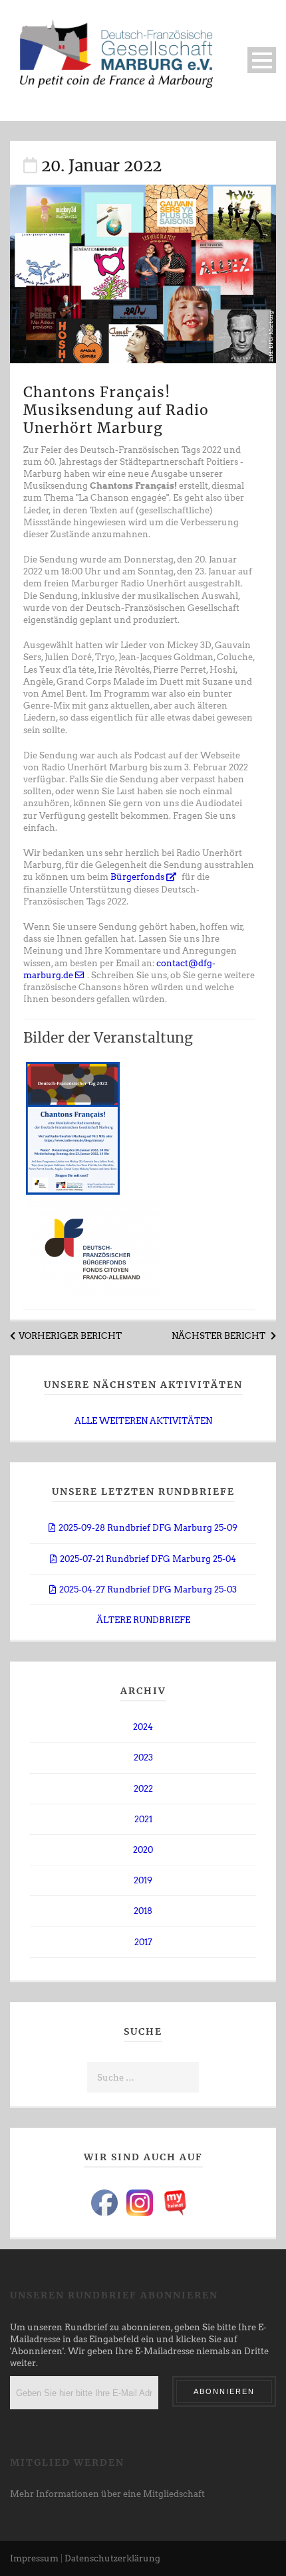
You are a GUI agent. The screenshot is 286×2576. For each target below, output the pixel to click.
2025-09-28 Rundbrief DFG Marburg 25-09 (148, 1528)
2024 (143, 1727)
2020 (143, 1850)
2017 (143, 1942)
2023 (143, 1758)
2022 (143, 1789)
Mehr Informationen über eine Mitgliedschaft (107, 2494)
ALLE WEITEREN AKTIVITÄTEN (143, 1421)
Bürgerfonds (138, 877)
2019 (143, 1880)
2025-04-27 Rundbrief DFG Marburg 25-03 (148, 1589)
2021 (143, 1819)
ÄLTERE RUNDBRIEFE (143, 1620)
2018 (143, 1911)
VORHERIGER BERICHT (70, 1336)
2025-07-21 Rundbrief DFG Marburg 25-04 (148, 1559)
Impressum (34, 2558)
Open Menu (262, 60)
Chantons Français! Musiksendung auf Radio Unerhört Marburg (116, 410)
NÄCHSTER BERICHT (219, 1336)
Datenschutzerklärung (112, 2558)
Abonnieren (224, 2391)
